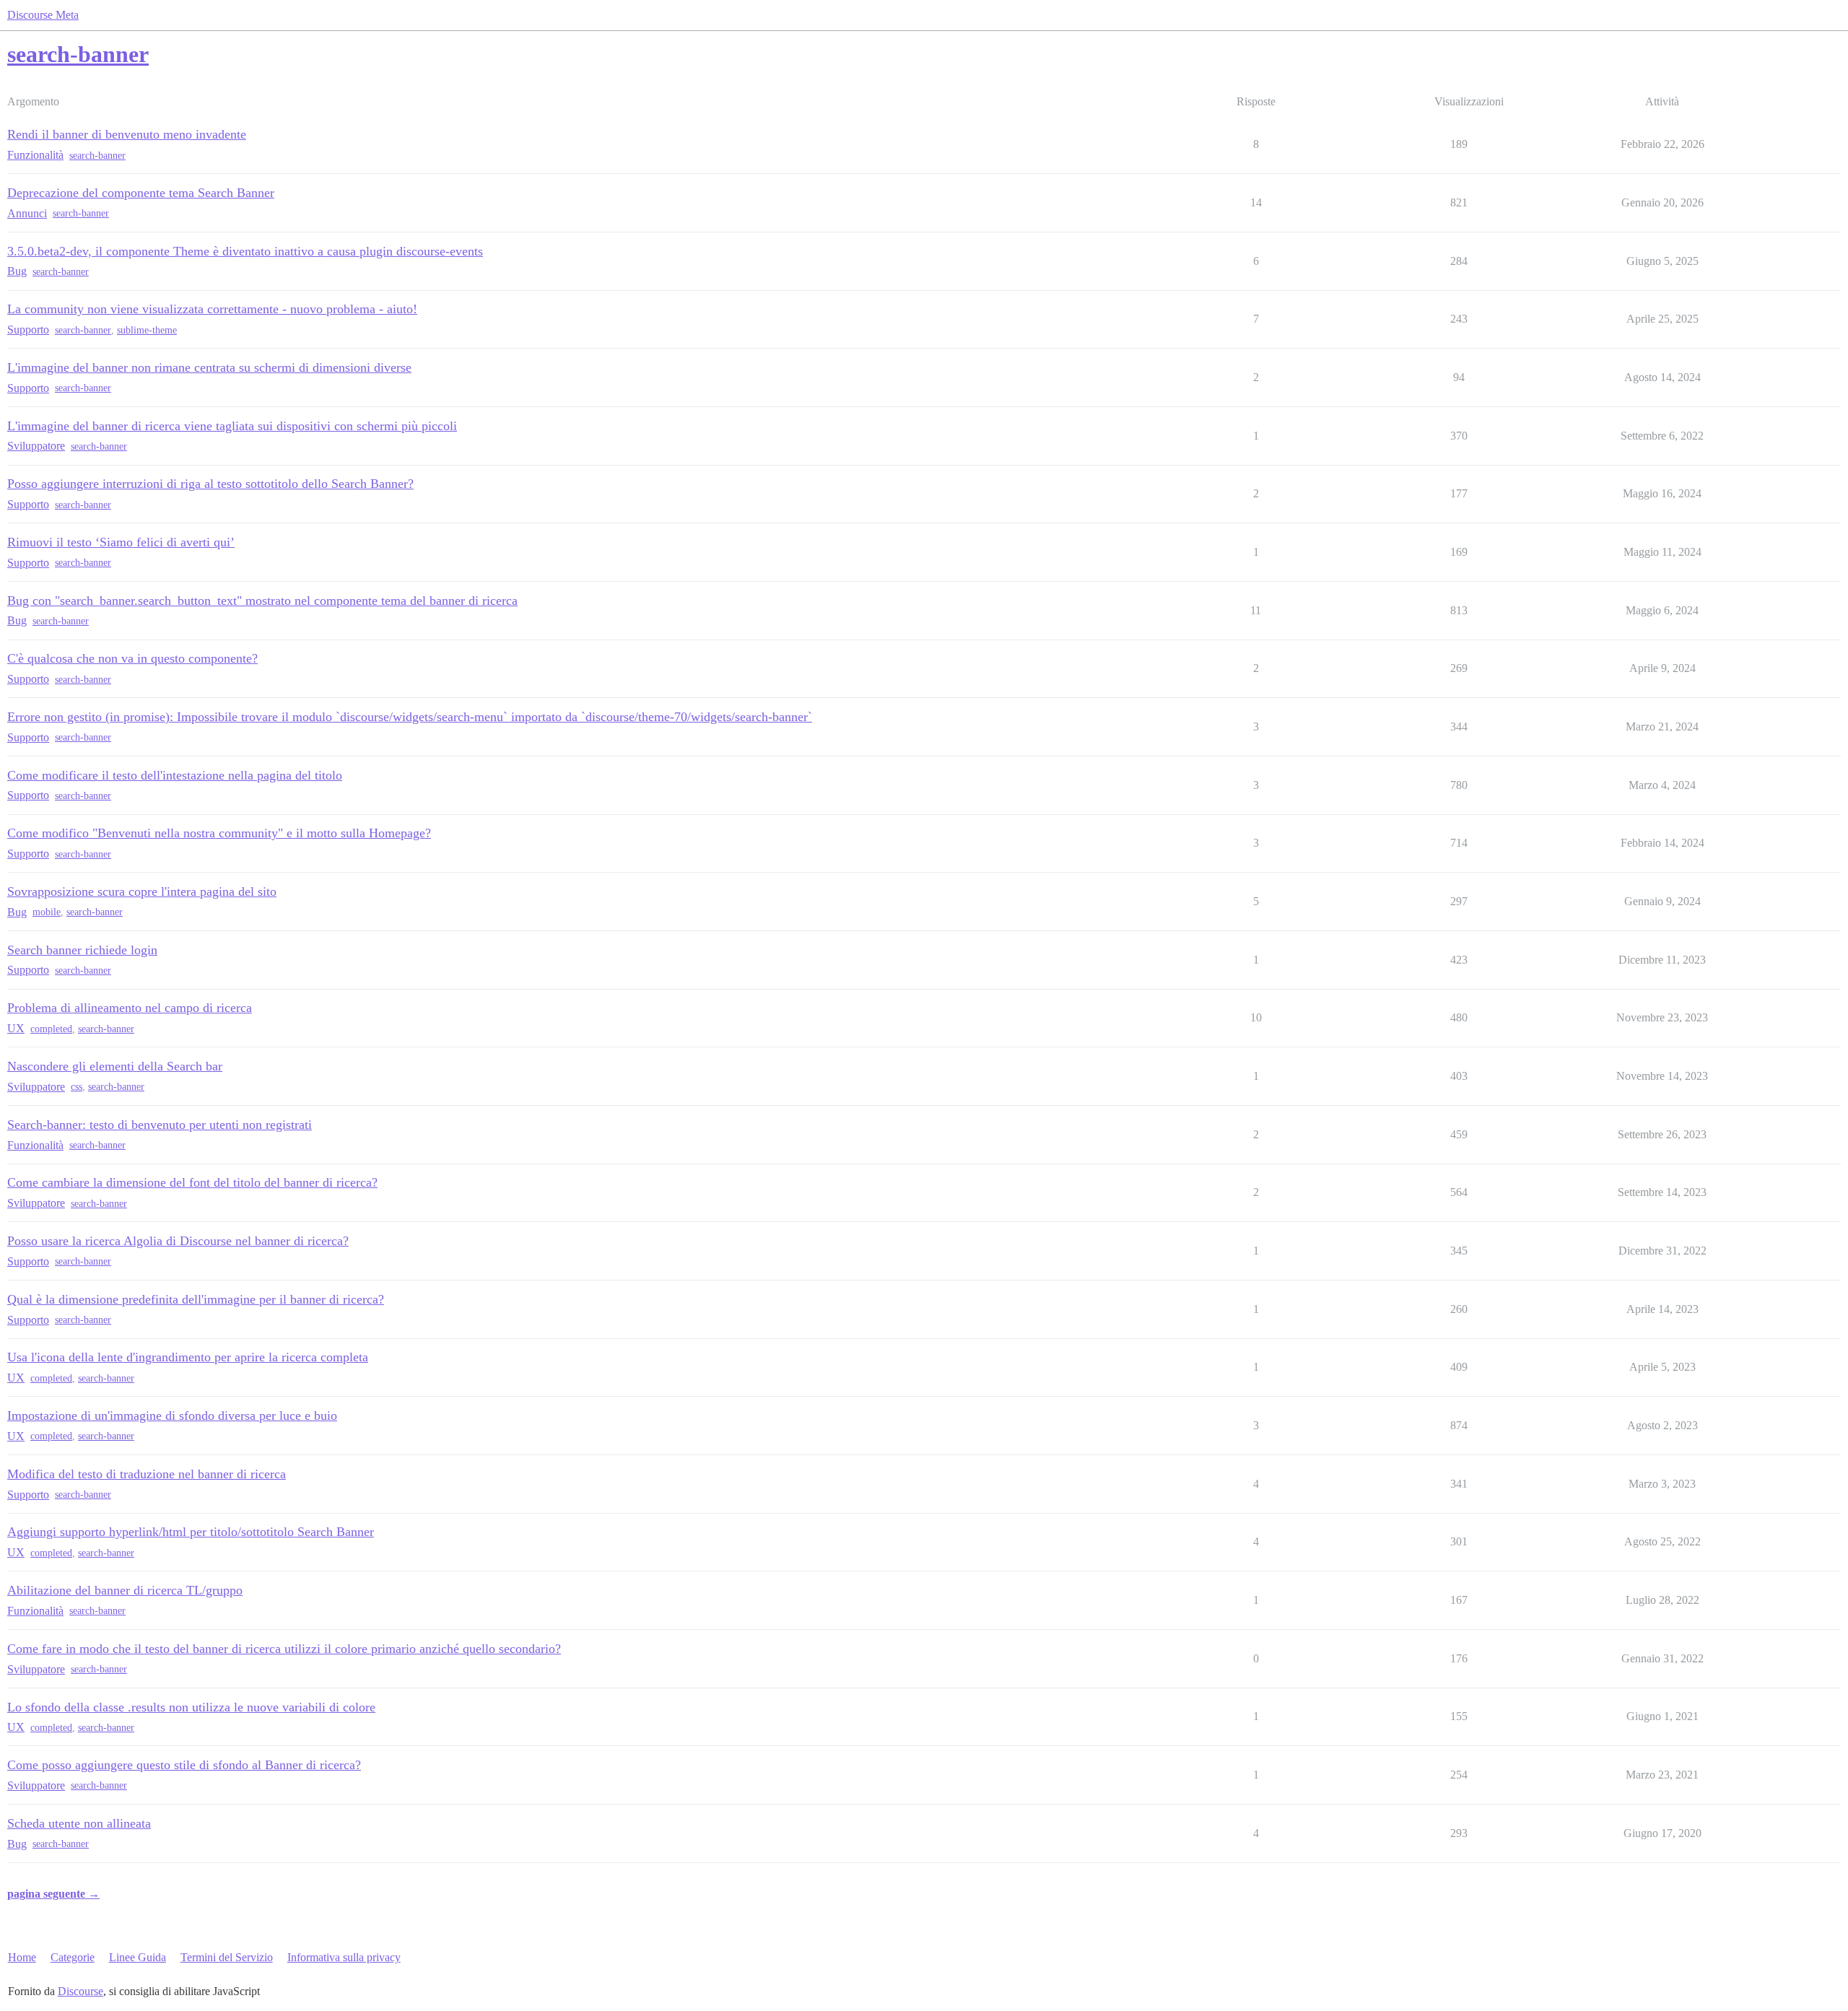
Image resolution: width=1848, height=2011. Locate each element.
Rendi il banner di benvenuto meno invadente (127, 134)
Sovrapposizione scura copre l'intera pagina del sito (142, 891)
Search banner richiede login (82, 950)
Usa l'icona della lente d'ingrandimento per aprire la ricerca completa (188, 1357)
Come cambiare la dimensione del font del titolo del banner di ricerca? (192, 1182)
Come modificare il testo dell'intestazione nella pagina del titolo (175, 775)
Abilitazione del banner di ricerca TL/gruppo (125, 1590)
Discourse (80, 1991)
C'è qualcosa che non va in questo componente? (132, 658)
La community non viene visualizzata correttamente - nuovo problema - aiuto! (212, 309)
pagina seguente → (53, 1894)
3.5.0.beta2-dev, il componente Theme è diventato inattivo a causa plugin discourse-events (245, 251)
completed (51, 1029)
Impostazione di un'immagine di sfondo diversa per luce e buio (172, 1415)
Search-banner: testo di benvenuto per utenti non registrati (160, 1125)
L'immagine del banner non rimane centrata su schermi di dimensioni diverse (209, 367)
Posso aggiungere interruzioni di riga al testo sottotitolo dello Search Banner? (210, 484)
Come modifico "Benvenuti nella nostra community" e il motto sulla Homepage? (219, 833)
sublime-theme (147, 330)
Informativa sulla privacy (344, 1957)
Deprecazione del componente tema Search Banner (141, 193)
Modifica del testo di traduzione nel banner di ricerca (147, 1474)
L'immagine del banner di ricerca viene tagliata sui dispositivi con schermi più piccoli (232, 426)
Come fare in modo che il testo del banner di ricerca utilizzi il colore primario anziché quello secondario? (284, 1649)
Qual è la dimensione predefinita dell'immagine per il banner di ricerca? (196, 1299)
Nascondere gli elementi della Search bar (115, 1066)
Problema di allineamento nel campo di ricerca (130, 1008)
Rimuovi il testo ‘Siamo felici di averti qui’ (121, 542)
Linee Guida (138, 1957)
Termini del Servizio (227, 1957)
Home (22, 1957)
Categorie (73, 1957)
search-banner (97, 156)
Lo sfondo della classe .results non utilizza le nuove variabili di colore (191, 1707)
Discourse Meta (43, 15)
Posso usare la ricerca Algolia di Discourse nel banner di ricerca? (178, 1241)
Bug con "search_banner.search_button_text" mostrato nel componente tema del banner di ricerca (262, 601)
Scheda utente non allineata (79, 1823)
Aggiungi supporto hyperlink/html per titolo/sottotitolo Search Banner (191, 1532)
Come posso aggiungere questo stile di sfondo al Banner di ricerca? (184, 1765)
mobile (47, 912)
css (77, 1087)
